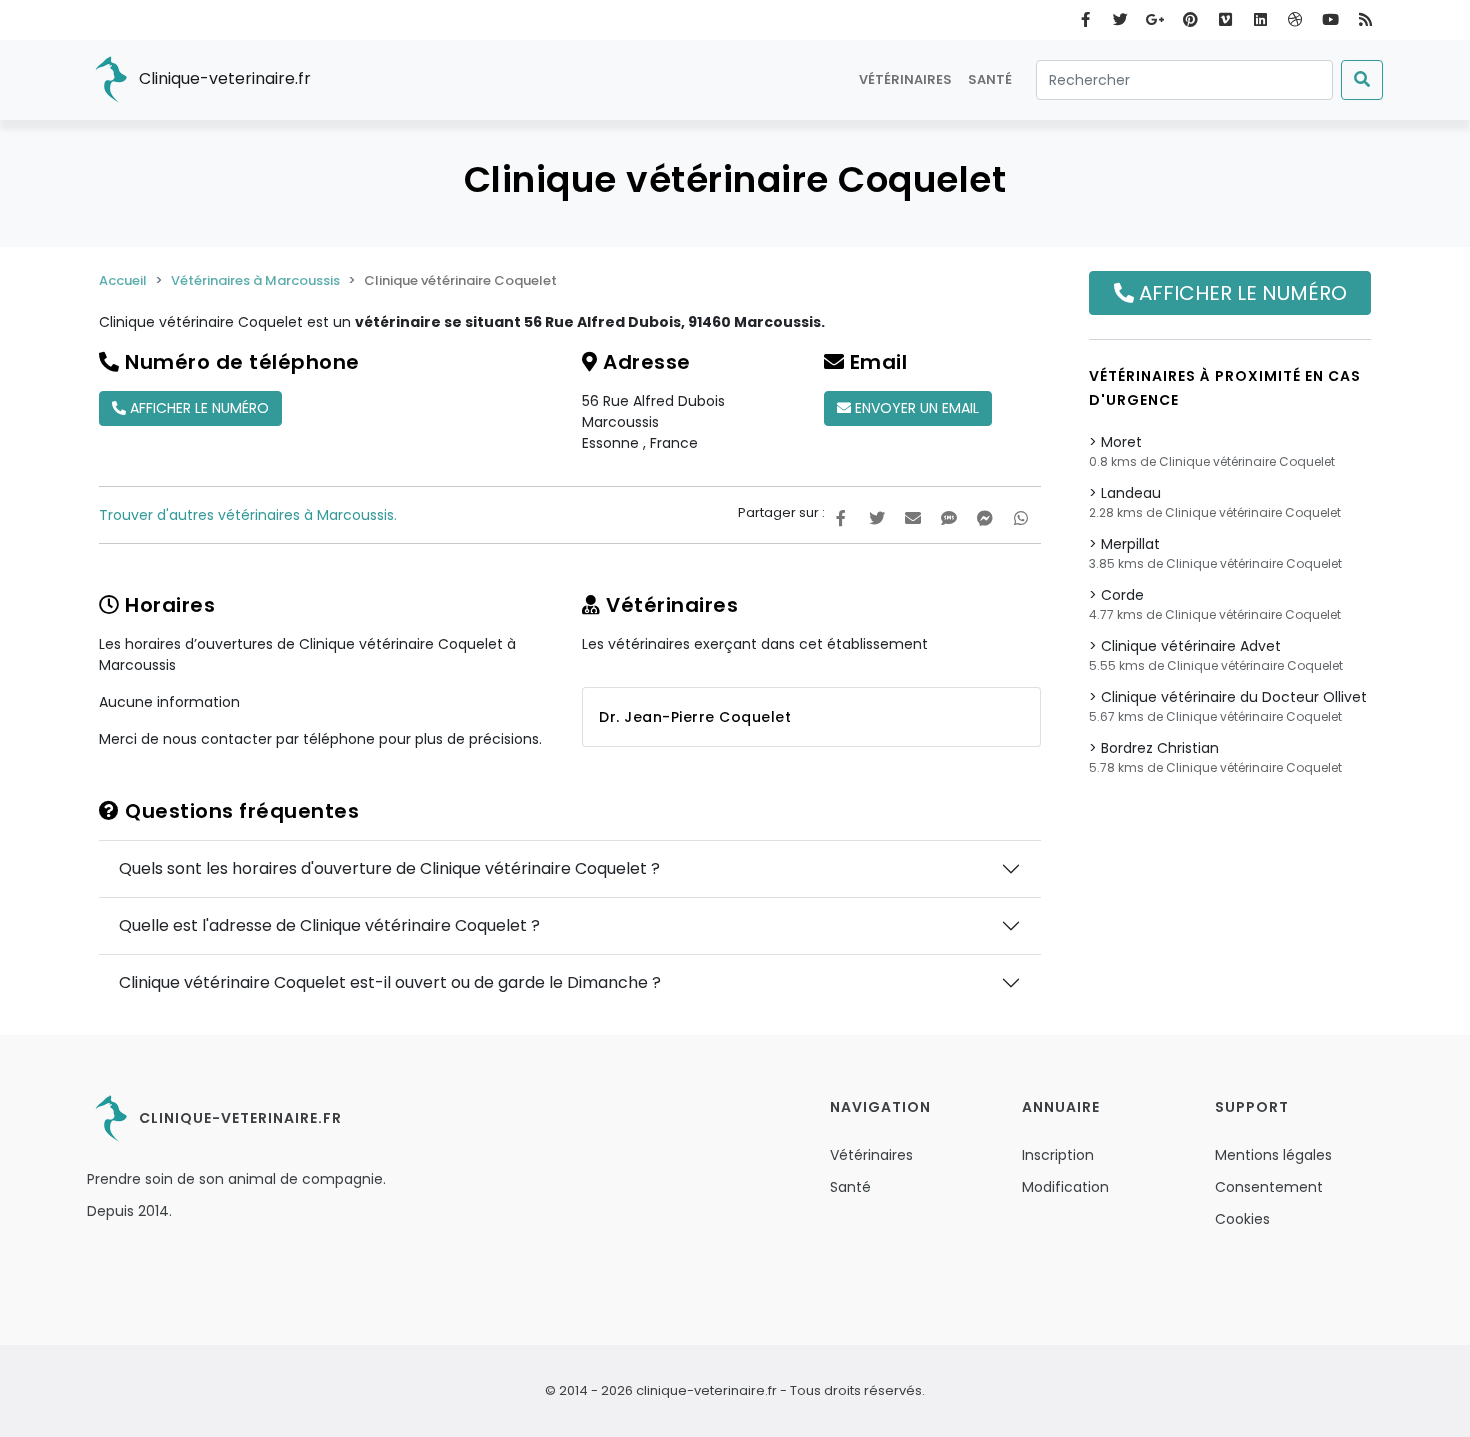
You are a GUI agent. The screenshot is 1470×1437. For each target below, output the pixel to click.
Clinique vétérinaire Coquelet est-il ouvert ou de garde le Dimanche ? (390, 982)
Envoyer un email (915, 408)
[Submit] (1362, 80)
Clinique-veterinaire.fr (223, 78)
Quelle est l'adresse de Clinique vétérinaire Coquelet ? (329, 925)
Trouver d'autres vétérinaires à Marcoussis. (248, 515)
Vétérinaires (905, 79)
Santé (990, 79)
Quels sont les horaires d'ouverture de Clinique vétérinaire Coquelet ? (389, 868)
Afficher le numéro (197, 408)
